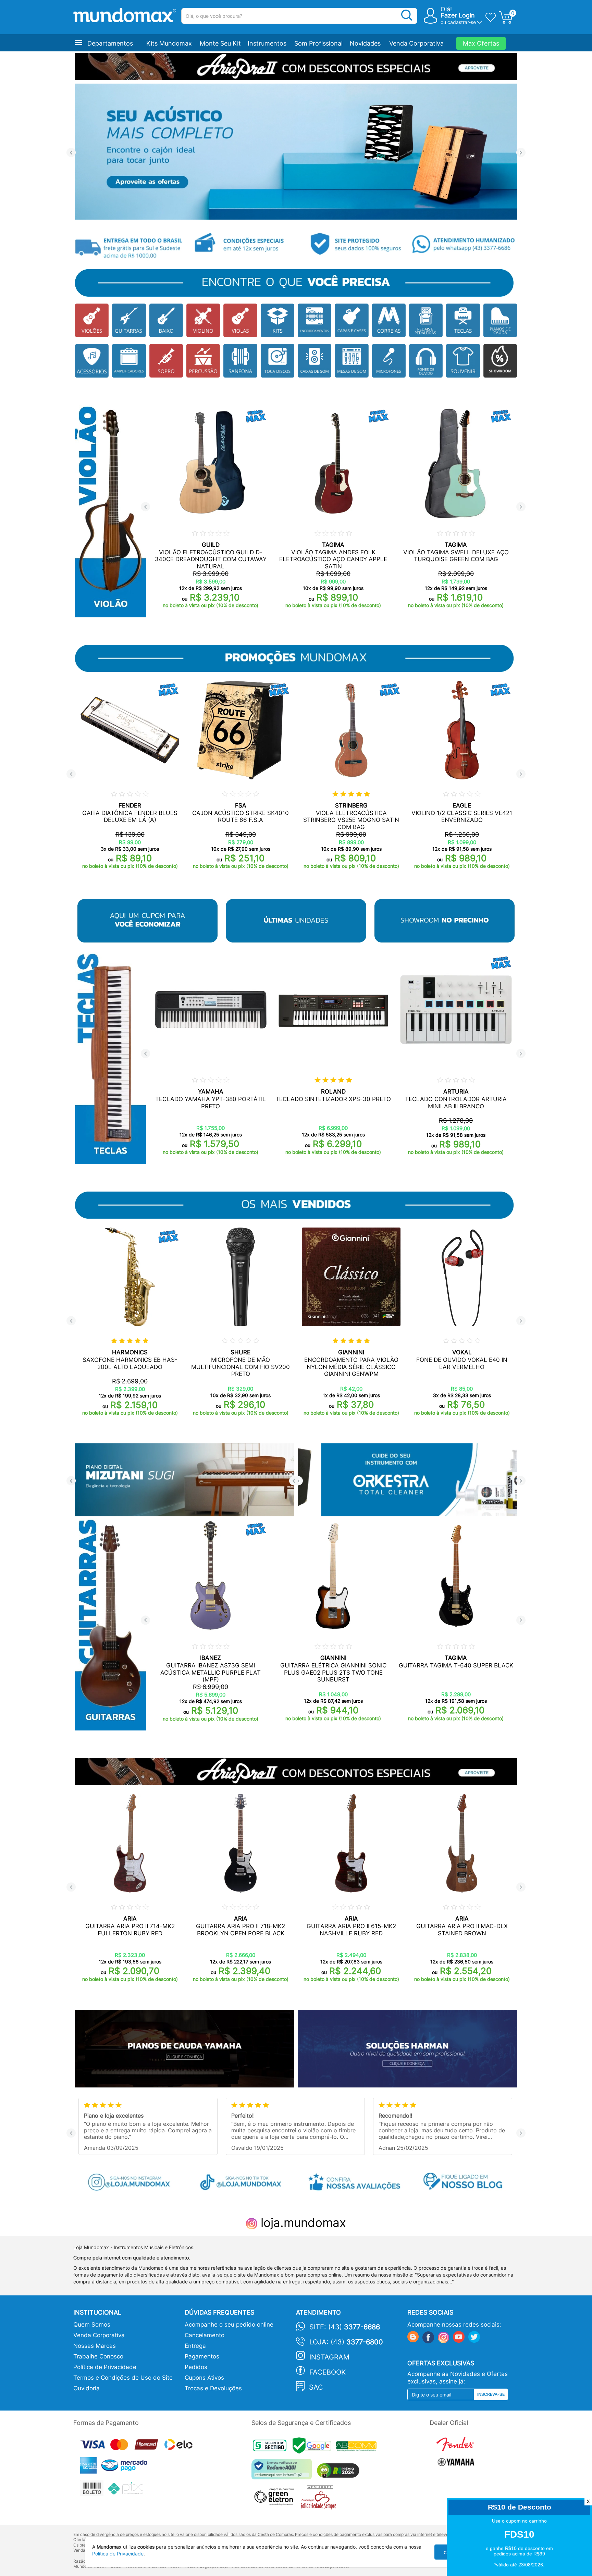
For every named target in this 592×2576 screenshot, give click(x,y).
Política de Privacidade (105, 2367)
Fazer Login (458, 15)
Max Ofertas (481, 43)
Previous (71, 153)
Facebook (328, 2372)
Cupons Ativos (204, 2378)
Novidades (365, 43)
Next (521, 153)
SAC (316, 2387)
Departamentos (110, 43)
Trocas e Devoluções (213, 2388)
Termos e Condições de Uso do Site (123, 2378)
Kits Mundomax (169, 43)
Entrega (195, 2346)
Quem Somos (92, 2325)
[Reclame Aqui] (283, 2472)
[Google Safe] (314, 2447)
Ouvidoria (87, 2388)
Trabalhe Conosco (98, 2356)
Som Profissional (318, 43)
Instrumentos (267, 43)
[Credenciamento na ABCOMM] (358, 2447)
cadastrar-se (462, 22)
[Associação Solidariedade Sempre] (320, 2499)
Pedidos (196, 2367)
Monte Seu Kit (220, 43)
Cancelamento (205, 2335)
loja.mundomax (302, 2222)
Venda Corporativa (416, 43)
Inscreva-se (491, 2394)
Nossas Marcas (95, 2346)
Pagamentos (202, 2356)
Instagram (329, 2357)
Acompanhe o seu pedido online (229, 2325)
